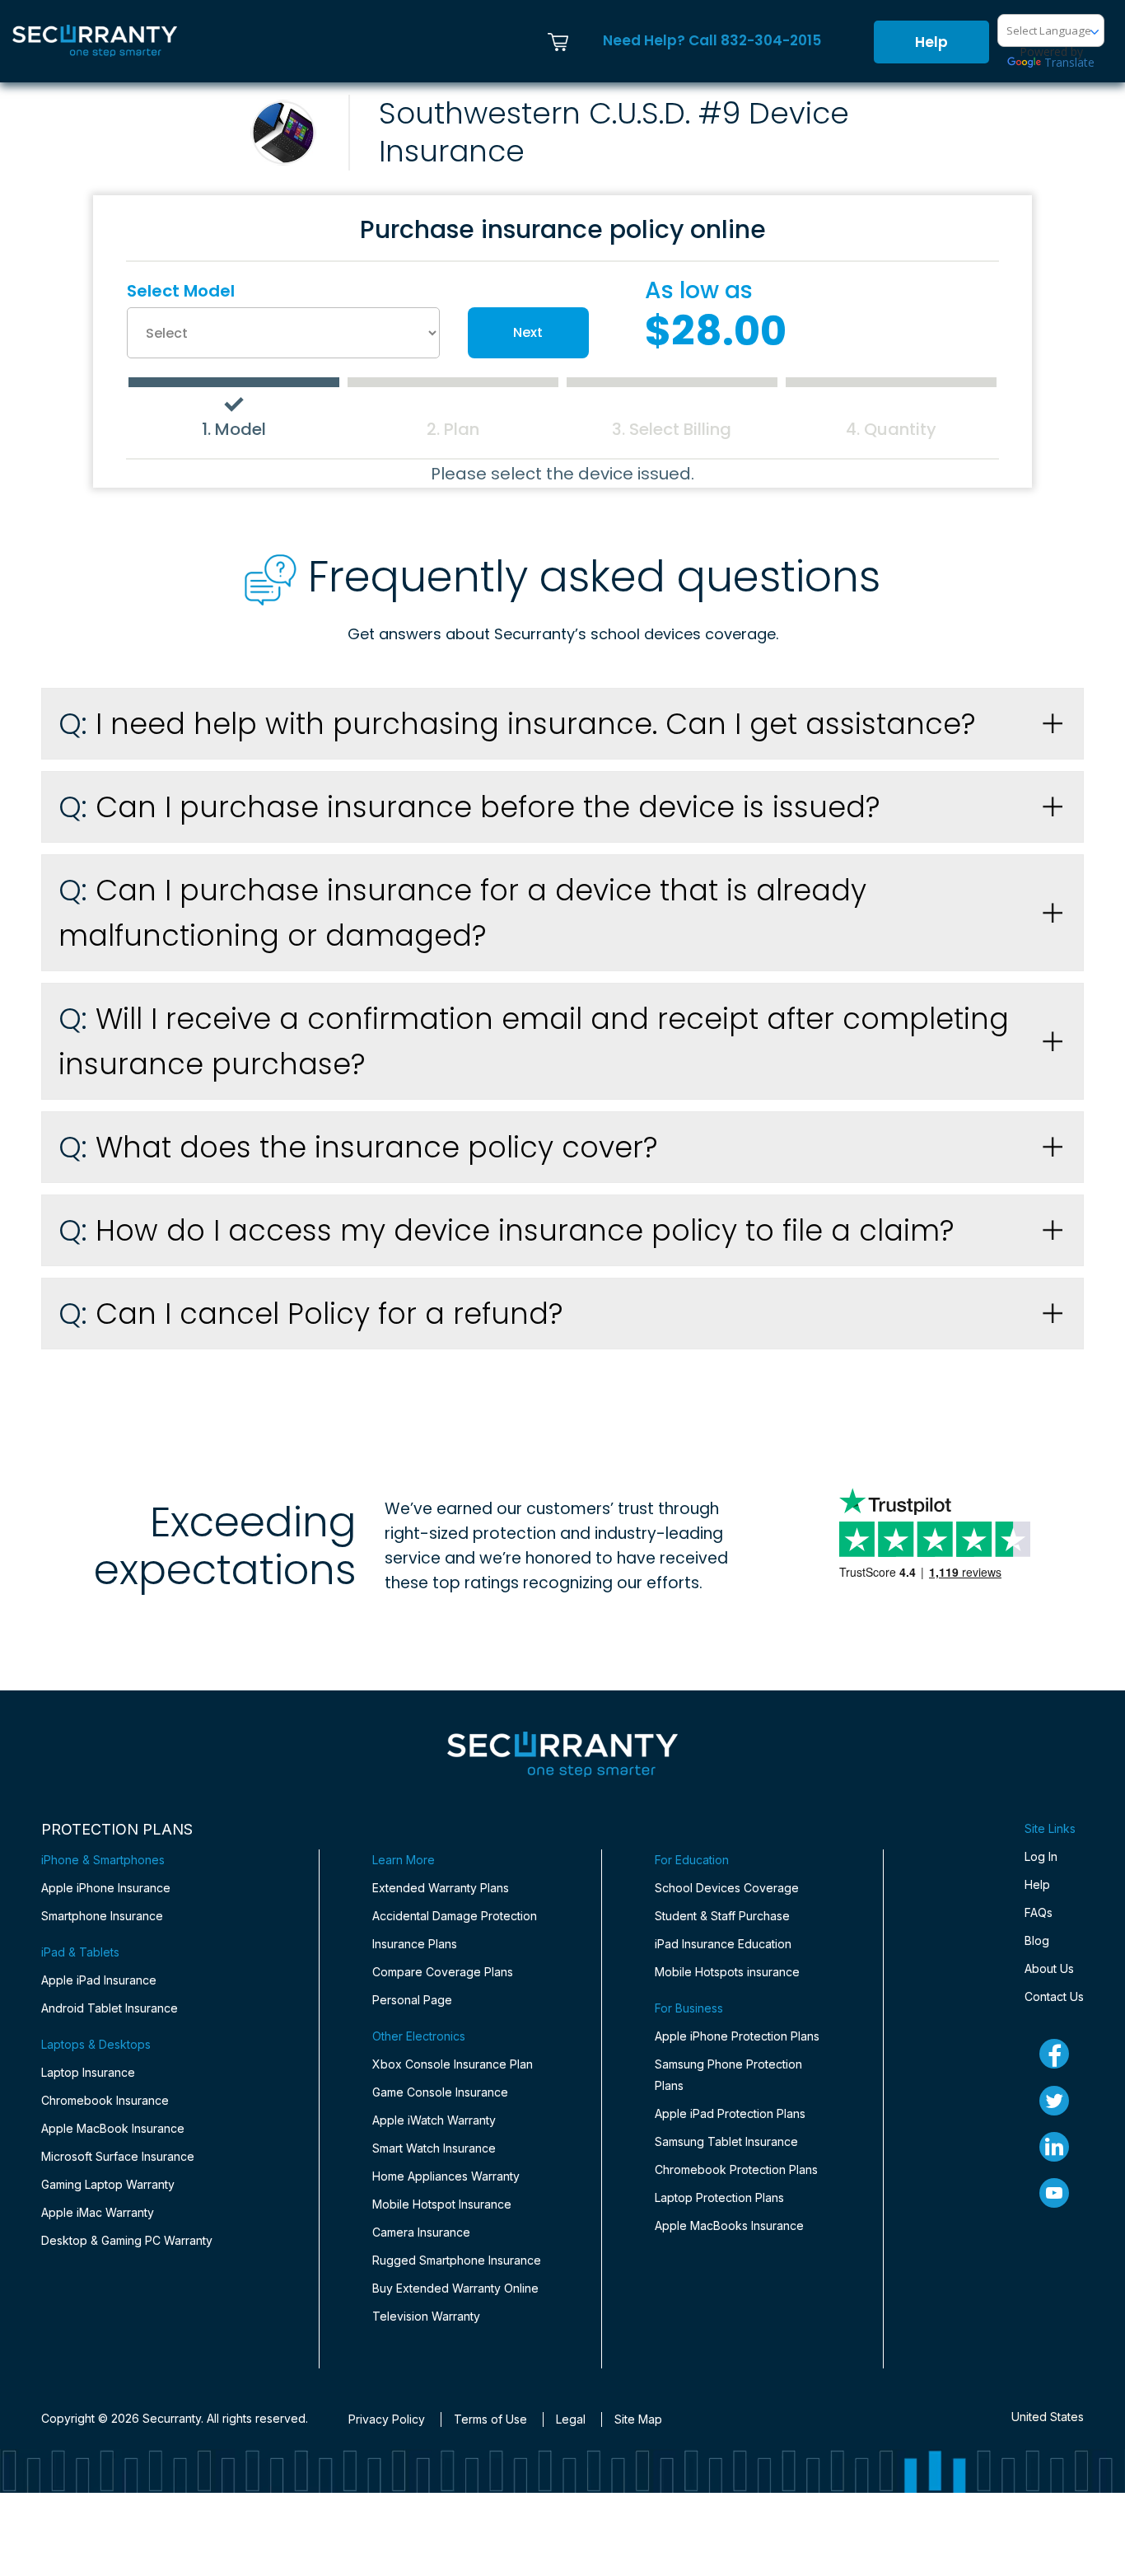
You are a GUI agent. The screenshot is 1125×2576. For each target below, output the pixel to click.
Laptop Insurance (88, 2072)
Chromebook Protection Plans (736, 2169)
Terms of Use (490, 2419)
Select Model (181, 291)
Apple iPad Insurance (99, 1980)
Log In (1041, 1856)
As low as (699, 291)
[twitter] (1054, 2101)
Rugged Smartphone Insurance (457, 2260)
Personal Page (412, 2000)
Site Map (638, 2419)
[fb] (1054, 2054)
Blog (1037, 1940)
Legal (571, 2419)
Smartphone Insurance (102, 1916)
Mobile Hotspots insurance (727, 1972)
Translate (1069, 62)
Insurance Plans (415, 1944)
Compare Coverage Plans (443, 1972)
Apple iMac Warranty (98, 2212)
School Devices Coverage (727, 1888)
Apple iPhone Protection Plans (737, 2036)
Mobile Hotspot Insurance (442, 2204)
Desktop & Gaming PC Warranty (127, 2240)
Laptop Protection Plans (719, 2197)
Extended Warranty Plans (441, 1888)
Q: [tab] (517, 724)
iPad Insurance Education (723, 1944)
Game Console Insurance (440, 2092)
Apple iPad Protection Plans (730, 2113)
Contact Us (1054, 1996)
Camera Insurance (421, 2232)
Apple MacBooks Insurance (729, 2225)
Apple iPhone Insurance (106, 1888)
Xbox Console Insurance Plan (453, 2064)
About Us (1049, 1968)
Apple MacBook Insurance (113, 2128)
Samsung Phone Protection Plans (728, 2075)
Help (931, 42)
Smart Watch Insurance (434, 2148)
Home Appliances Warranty (446, 2176)
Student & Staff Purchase (722, 1916)
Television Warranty (426, 2316)
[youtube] (1054, 2193)
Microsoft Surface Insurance (118, 2156)
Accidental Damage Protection (455, 1916)
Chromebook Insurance (105, 2100)
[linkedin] (1054, 2147)
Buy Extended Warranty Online (455, 2288)
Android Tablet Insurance (110, 2008)
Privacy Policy (387, 2419)
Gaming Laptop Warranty (108, 2184)
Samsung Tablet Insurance (726, 2141)
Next (528, 332)
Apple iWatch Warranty (434, 2120)
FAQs (1039, 1912)
